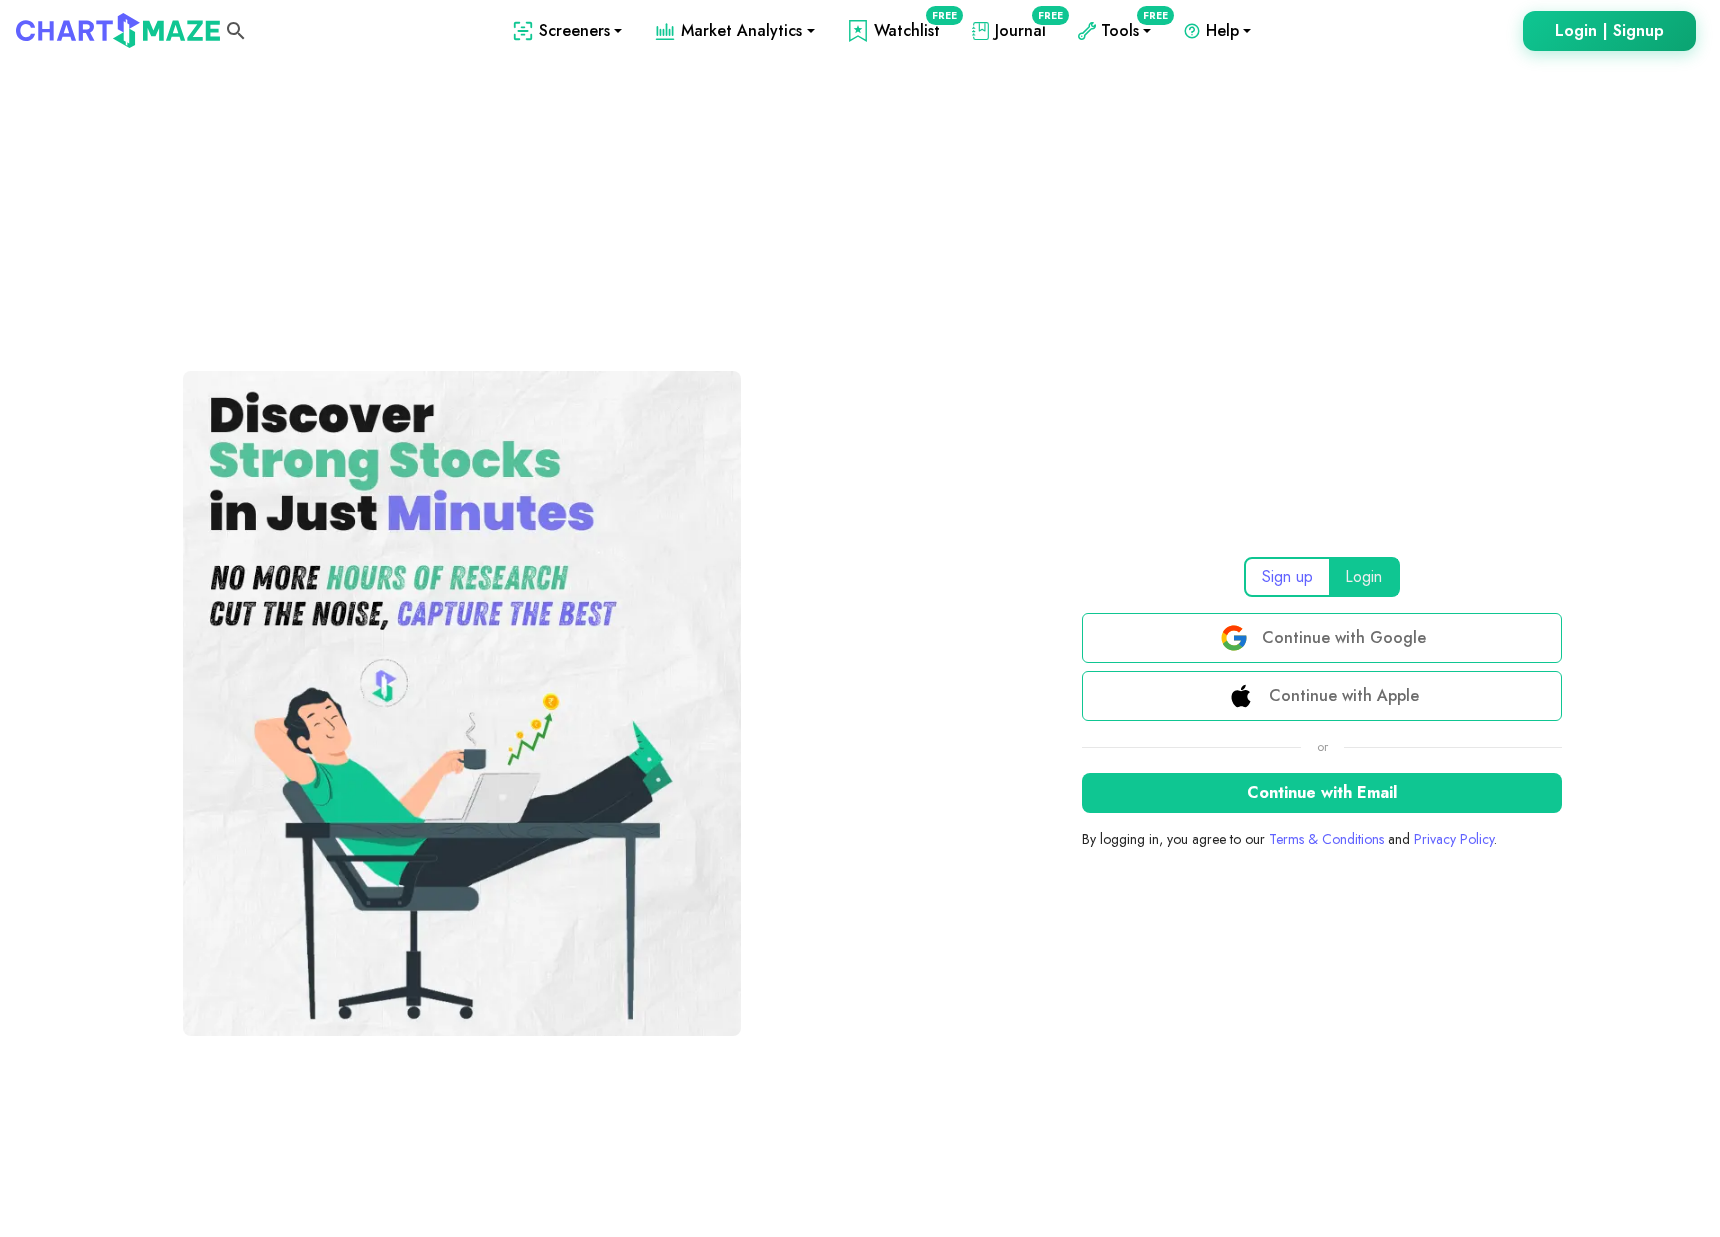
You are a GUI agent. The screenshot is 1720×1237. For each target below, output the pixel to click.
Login (1363, 576)
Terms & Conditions (1326, 839)
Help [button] (1222, 30)
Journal (1024, 30)
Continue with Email (1322, 792)
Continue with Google (1344, 637)
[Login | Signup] (1609, 31)
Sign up (1287, 576)
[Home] (118, 30)
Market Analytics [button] (741, 30)
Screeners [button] (574, 30)
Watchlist (911, 30)
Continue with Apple (1344, 695)
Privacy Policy (1454, 839)
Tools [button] (1130, 30)
